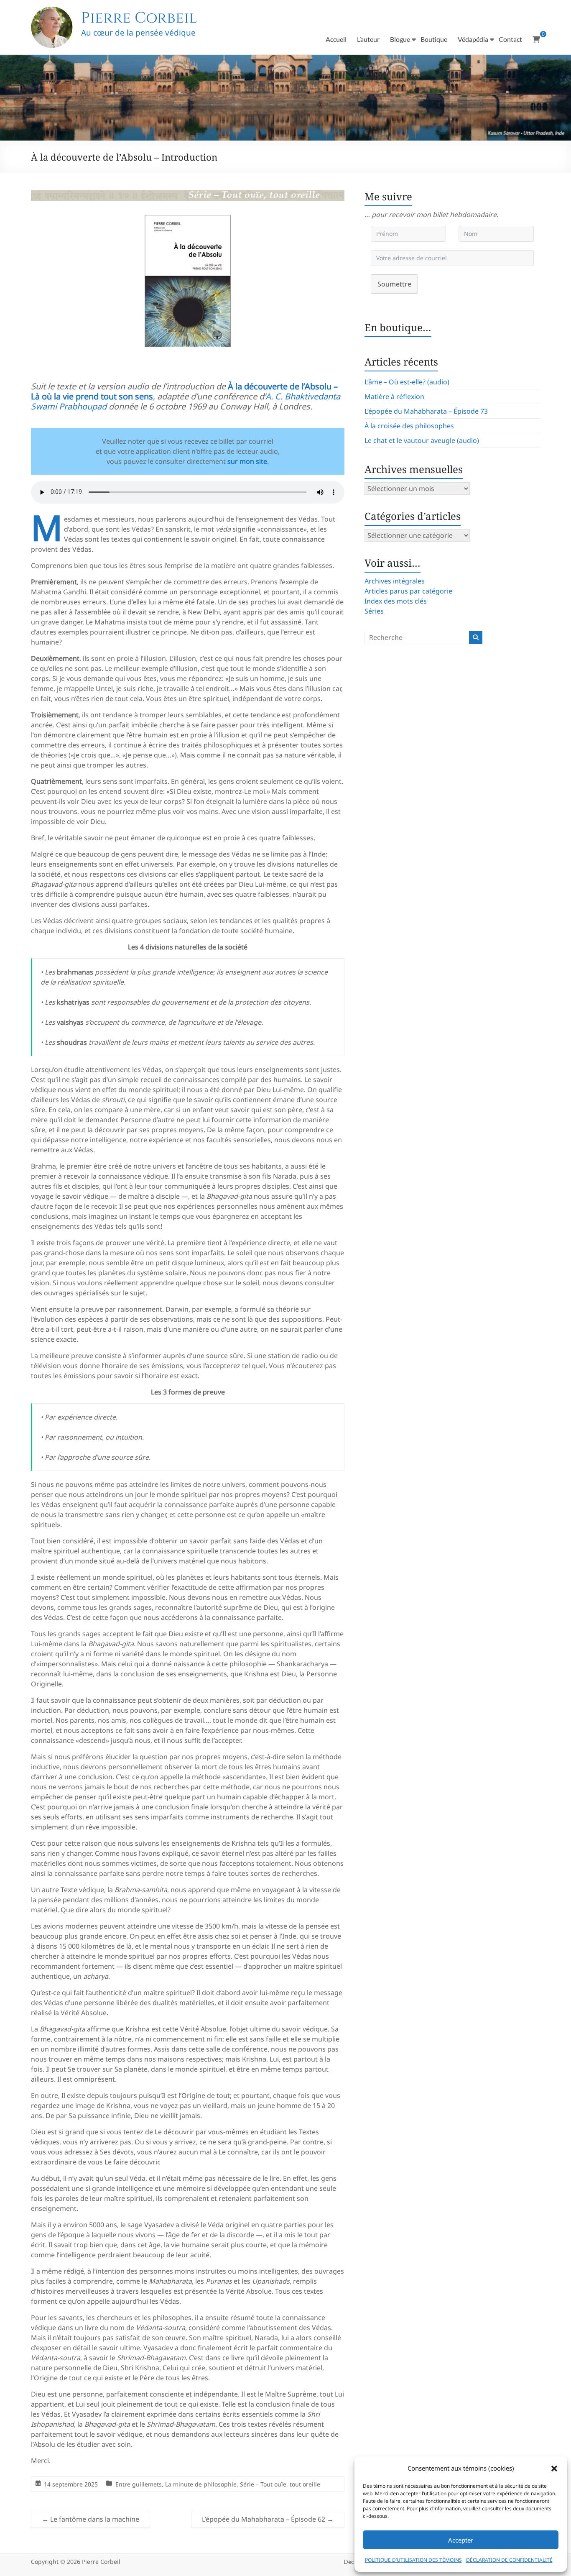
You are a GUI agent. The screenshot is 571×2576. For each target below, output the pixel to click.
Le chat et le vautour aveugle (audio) (422, 440)
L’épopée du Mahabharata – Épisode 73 (426, 411)
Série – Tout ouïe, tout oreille (280, 2484)
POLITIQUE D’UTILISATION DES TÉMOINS (413, 2560)
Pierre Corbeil (139, 18)
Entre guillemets (139, 2484)
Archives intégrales (395, 581)
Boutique (434, 39)
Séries (374, 611)
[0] (536, 39)
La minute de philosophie (201, 2484)
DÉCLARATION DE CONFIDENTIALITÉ (509, 2560)
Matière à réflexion (394, 397)
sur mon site (247, 461)
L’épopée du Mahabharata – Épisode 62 (268, 2519)
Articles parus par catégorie (408, 591)
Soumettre (394, 284)
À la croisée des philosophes (409, 426)
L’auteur (368, 39)
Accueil (336, 39)
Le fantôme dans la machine (90, 2519)
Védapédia (473, 39)
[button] (554, 2469)
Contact (510, 39)
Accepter (461, 2540)
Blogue (400, 39)
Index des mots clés (396, 601)
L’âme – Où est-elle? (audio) (407, 382)
